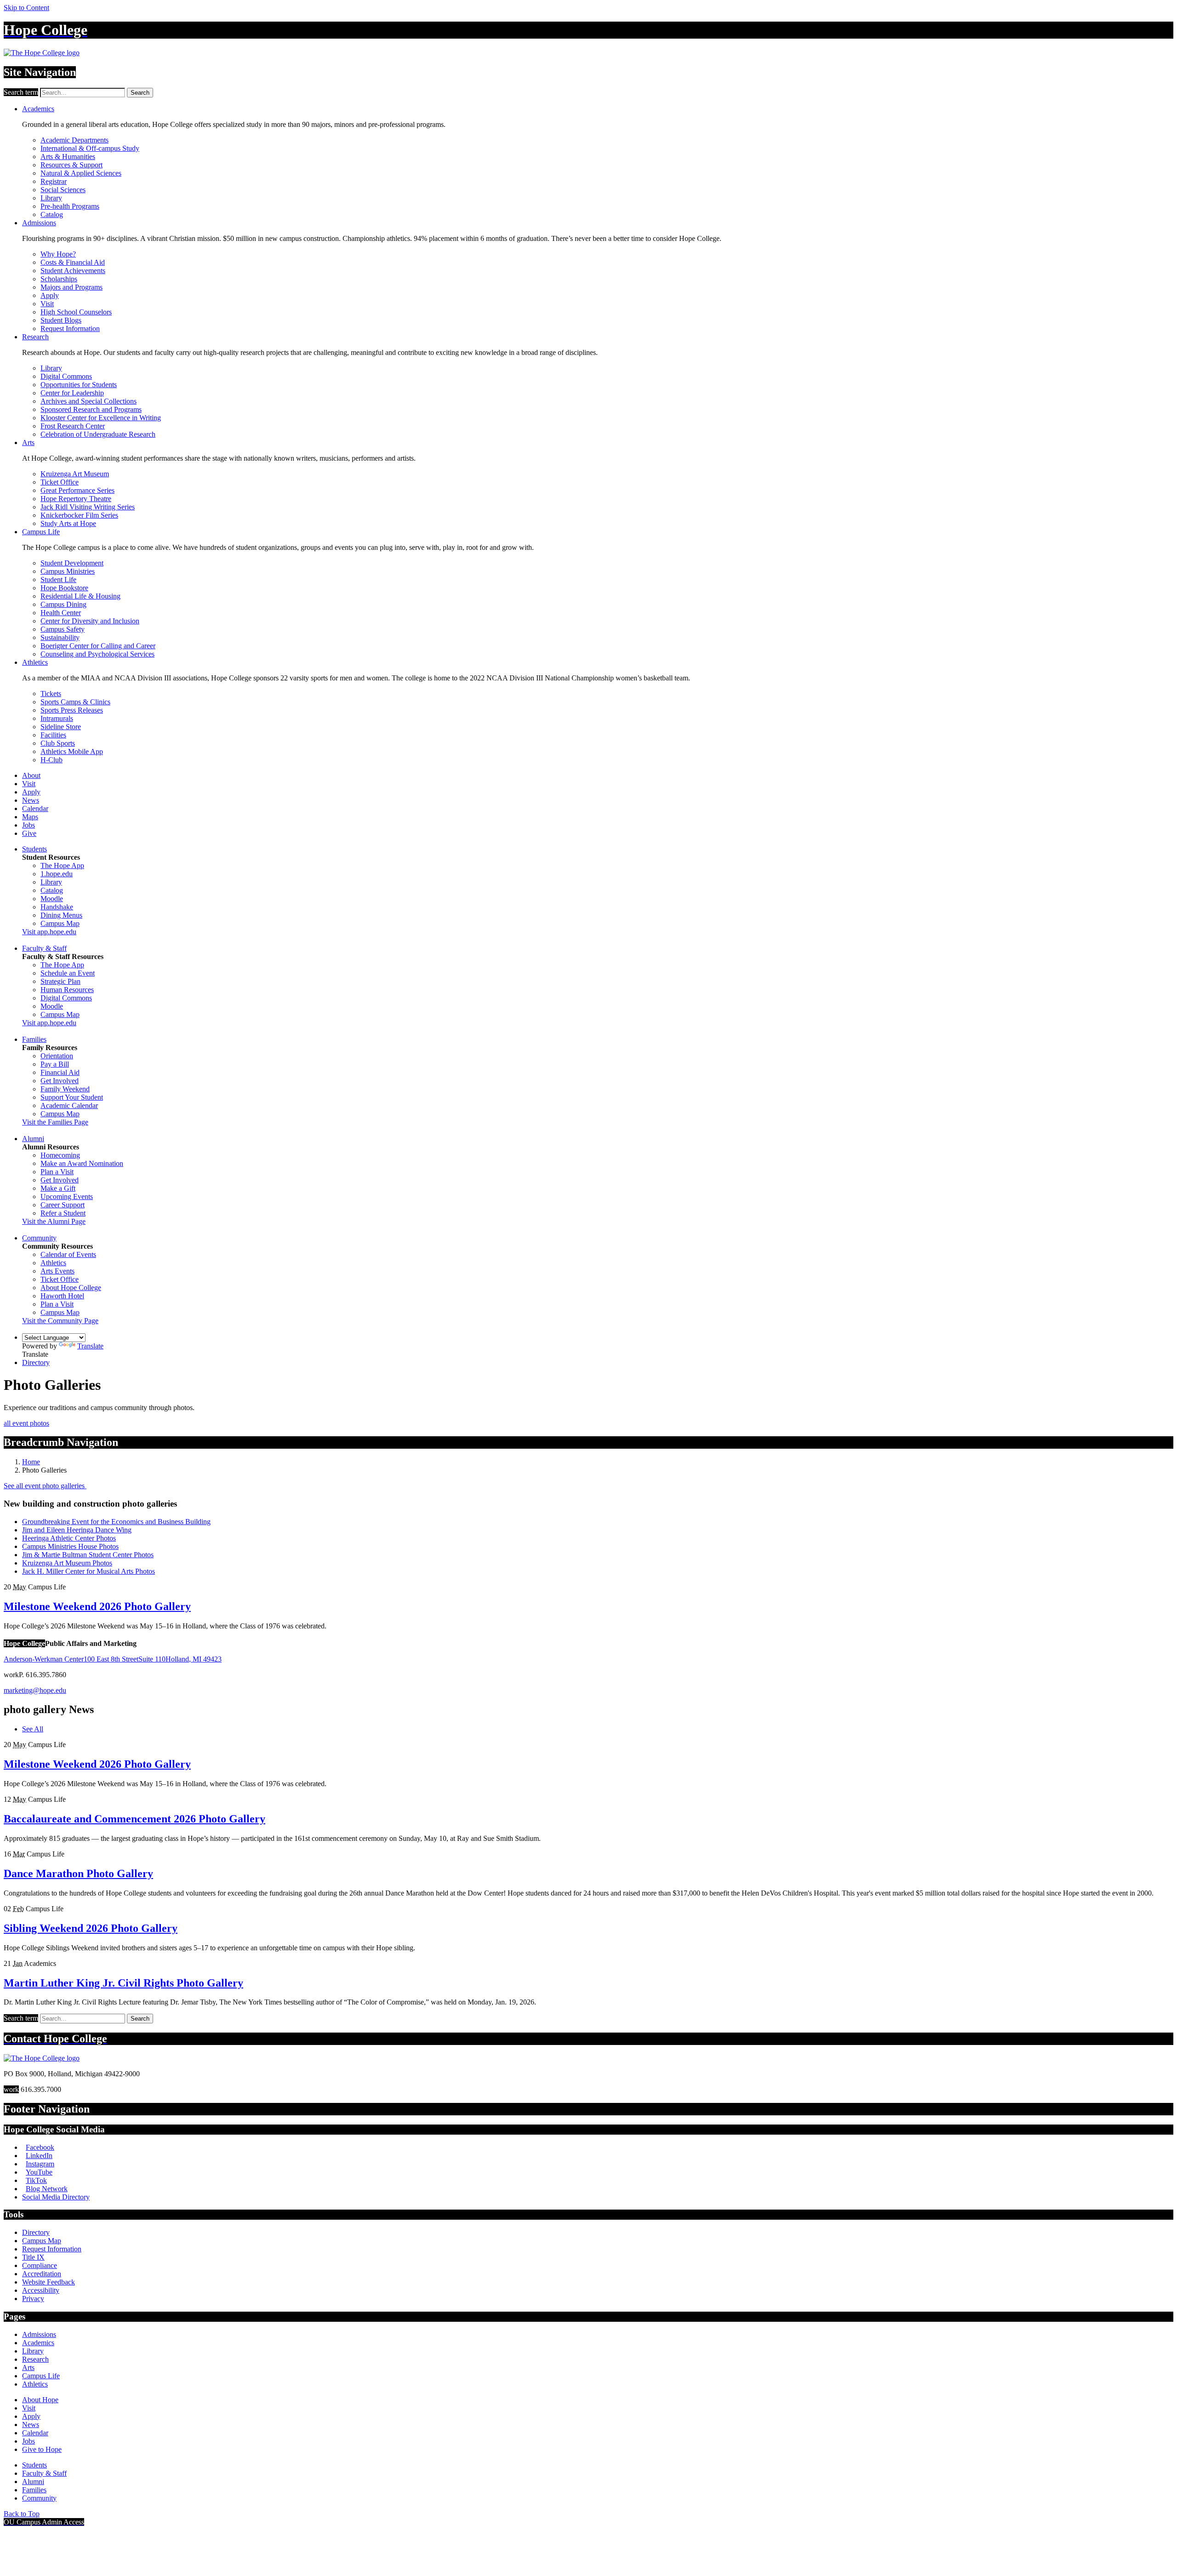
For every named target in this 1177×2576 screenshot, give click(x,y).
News (31, 800)
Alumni (33, 1139)
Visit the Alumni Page (54, 1221)
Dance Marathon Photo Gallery (78, 1873)
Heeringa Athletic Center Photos (69, 1538)
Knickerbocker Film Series (79, 515)
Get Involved (60, 1081)
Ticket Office (60, 482)
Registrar (54, 181)
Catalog (52, 214)
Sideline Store (61, 727)
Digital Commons (66, 376)
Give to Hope (42, 2449)
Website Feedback (49, 2282)
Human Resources (67, 990)
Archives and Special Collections (89, 401)
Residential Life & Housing (80, 596)
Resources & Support (71, 165)
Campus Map (60, 923)
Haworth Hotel (62, 1296)
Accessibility (41, 2290)
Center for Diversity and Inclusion (90, 621)
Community (39, 1238)
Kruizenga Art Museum (75, 474)
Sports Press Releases (72, 710)
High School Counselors (76, 312)
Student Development (72, 563)
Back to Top (22, 2514)
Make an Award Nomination (82, 1163)
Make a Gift (58, 1188)
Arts (28, 443)
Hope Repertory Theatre (76, 499)
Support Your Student (72, 1097)
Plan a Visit (57, 1172)
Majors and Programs (71, 287)
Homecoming (60, 1155)
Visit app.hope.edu (49, 932)
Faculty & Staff (44, 948)
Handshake (57, 907)
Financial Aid (60, 1072)
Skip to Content (26, 8)
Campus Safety (63, 629)
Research (35, 337)
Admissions (39, 223)
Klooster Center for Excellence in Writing (101, 418)
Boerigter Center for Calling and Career (98, 646)
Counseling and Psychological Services (97, 654)
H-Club (51, 760)
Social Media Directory (56, 2197)
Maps (30, 817)
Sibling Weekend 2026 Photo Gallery (91, 1928)
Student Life (58, 580)
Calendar (35, 808)
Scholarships (59, 279)
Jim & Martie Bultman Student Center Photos (88, 1555)
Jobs (29, 825)
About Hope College (71, 1288)
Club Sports (58, 743)
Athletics (35, 662)
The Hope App (62, 865)
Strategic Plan (60, 981)
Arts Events (57, 1271)
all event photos (26, 1423)
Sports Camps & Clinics (75, 702)
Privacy (33, 2299)
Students (34, 849)
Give (29, 833)
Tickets (51, 694)
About (31, 775)
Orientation (57, 1056)
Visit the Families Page (55, 1122)
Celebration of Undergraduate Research (98, 434)
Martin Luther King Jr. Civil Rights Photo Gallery (123, 1983)
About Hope (40, 2400)
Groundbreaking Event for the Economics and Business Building (116, 1522)
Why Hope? (58, 254)
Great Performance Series (77, 490)
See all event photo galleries (45, 1486)
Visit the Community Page (60, 1321)
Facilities (53, 735)
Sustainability (60, 637)
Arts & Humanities (68, 157)
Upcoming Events (67, 1197)
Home (31, 1462)
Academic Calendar (69, 1105)
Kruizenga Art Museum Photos (67, 1563)
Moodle (52, 899)
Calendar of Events (68, 1254)
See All (33, 1729)
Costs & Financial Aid (73, 262)
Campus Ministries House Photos (70, 1546)
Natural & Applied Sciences (81, 173)
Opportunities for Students (79, 385)
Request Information (70, 328)
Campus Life (41, 532)
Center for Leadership (72, 393)
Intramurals (57, 718)
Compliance (40, 2265)
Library (51, 198)
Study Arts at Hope (68, 523)
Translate (90, 1346)
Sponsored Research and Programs (91, 409)
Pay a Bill (55, 1064)
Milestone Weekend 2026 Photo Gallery (97, 1606)
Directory (36, 1362)
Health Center (61, 613)
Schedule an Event (68, 973)
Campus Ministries (68, 571)
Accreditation (42, 2274)
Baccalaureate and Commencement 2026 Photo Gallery (134, 1819)
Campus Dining (63, 604)
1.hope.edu (57, 874)
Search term (21, 92)
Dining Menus (61, 915)
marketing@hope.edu (35, 1690)
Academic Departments (74, 140)
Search (140, 93)
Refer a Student (63, 1213)
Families (34, 1039)
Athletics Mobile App (72, 751)
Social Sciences (63, 190)
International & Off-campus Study (90, 148)
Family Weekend (65, 1089)
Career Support (63, 1205)
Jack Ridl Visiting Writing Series (88, 507)
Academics (38, 109)
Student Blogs (61, 320)
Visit (47, 304)
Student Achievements (73, 271)
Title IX (33, 2257)
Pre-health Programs (70, 206)
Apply (50, 295)
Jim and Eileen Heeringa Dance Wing (77, 1530)
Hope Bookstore (64, 588)
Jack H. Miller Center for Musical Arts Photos (89, 1571)
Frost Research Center (73, 426)
